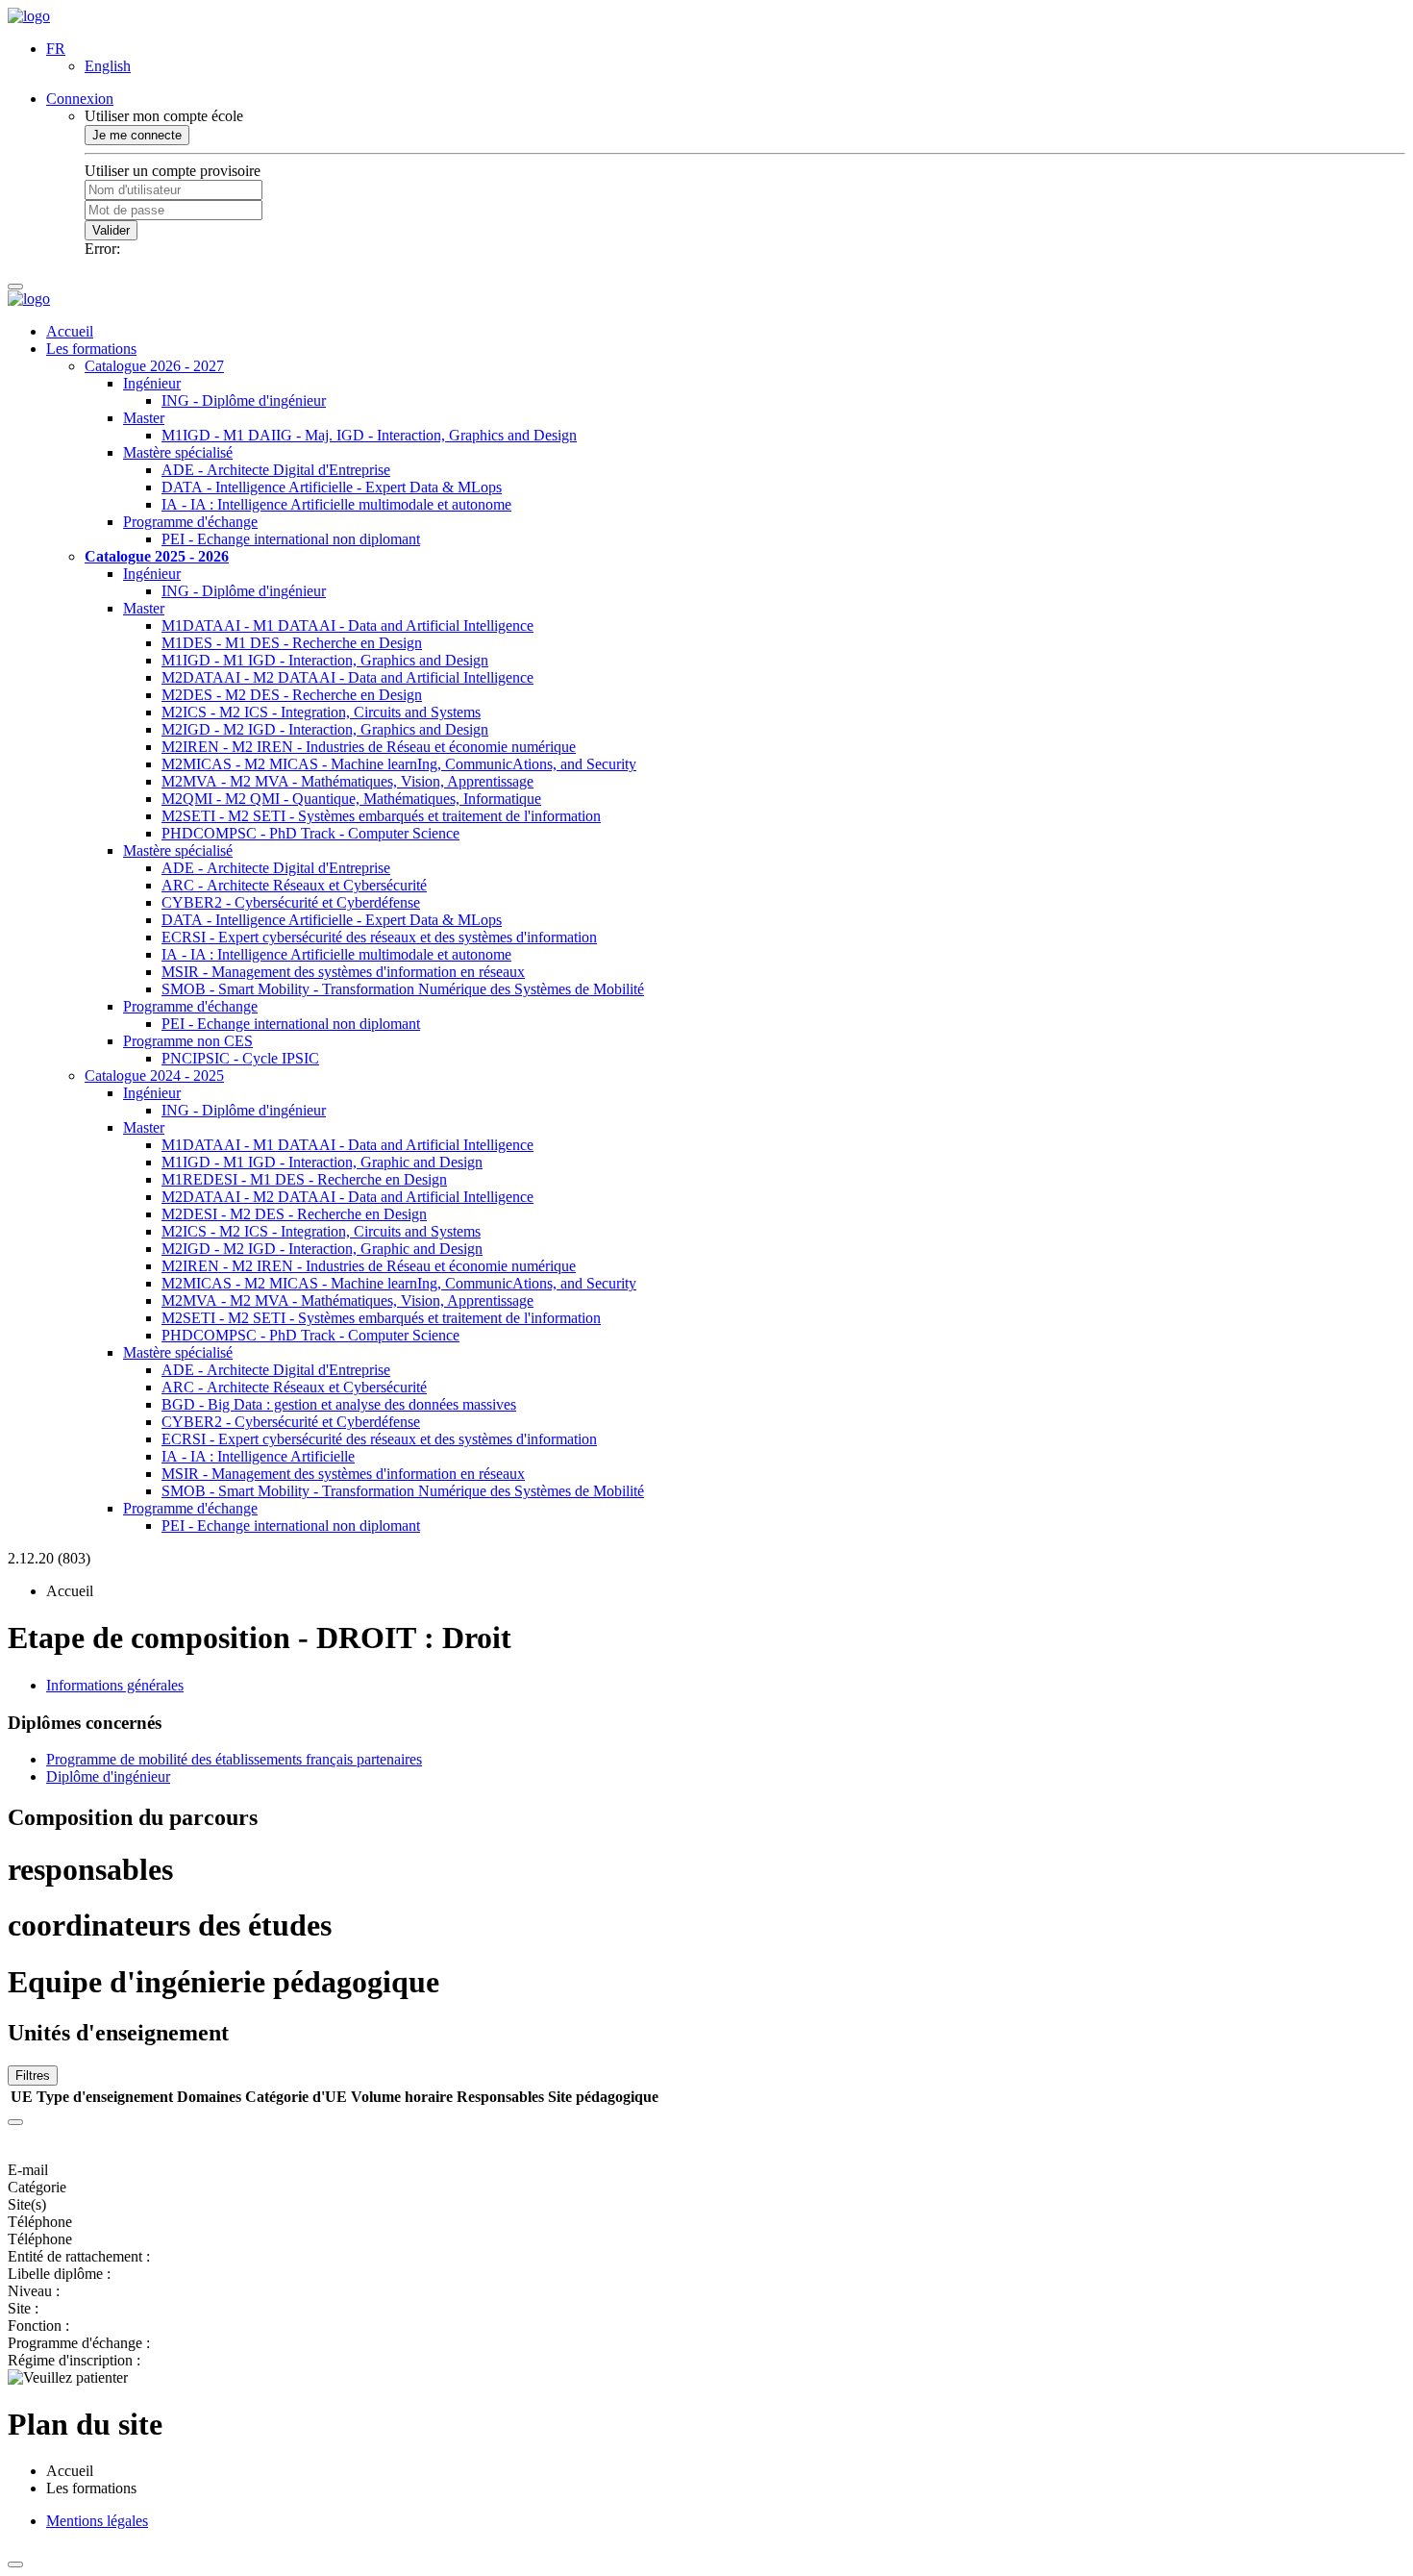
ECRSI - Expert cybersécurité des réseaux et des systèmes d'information (379, 937)
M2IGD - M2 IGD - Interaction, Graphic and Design (322, 1249)
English (108, 66)
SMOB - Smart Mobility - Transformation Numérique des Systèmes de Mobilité (403, 989)
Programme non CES (188, 1041)
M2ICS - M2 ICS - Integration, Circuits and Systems (321, 712)
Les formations (91, 349)
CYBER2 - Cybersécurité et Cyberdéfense (291, 902)
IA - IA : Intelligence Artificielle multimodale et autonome (336, 504)
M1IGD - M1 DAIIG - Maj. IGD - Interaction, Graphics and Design (369, 435)
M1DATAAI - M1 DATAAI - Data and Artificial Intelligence (347, 625)
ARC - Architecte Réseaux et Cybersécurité (294, 885)
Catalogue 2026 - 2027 (154, 366)
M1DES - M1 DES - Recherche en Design (292, 643)
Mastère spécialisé (178, 452)
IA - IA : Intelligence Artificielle (258, 1456)
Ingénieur (152, 383)
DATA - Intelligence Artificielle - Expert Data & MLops (332, 487)
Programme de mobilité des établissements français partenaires (234, 1759)
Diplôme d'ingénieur (108, 1776)
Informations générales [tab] (115, 1685)
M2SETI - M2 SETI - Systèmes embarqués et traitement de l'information (381, 816)
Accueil (70, 331)
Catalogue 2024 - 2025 (154, 1075)
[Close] (15, 2122)
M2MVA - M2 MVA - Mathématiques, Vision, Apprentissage (347, 781)
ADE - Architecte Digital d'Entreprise (276, 470)
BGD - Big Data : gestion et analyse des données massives (339, 1404)
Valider (111, 230)
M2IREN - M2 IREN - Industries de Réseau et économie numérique (369, 747)
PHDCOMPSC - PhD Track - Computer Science (310, 833)
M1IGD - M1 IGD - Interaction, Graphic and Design (322, 1162)
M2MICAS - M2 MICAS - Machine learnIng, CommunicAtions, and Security (399, 764)
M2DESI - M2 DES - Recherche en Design (294, 1214)
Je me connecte (137, 135)
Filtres (33, 2076)
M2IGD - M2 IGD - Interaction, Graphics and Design (325, 729)
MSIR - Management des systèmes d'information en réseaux (343, 972)
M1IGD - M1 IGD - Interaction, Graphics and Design (325, 660)
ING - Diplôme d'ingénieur (244, 400)
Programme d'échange (190, 522)
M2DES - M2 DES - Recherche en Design (292, 695)
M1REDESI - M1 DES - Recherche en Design (304, 1179)
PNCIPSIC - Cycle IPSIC (240, 1058)
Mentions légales (97, 2521)
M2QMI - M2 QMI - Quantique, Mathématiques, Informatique (351, 799)
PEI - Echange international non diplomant (291, 539)
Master (144, 418)
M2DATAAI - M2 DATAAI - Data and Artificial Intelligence (347, 677)
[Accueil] (29, 16)
